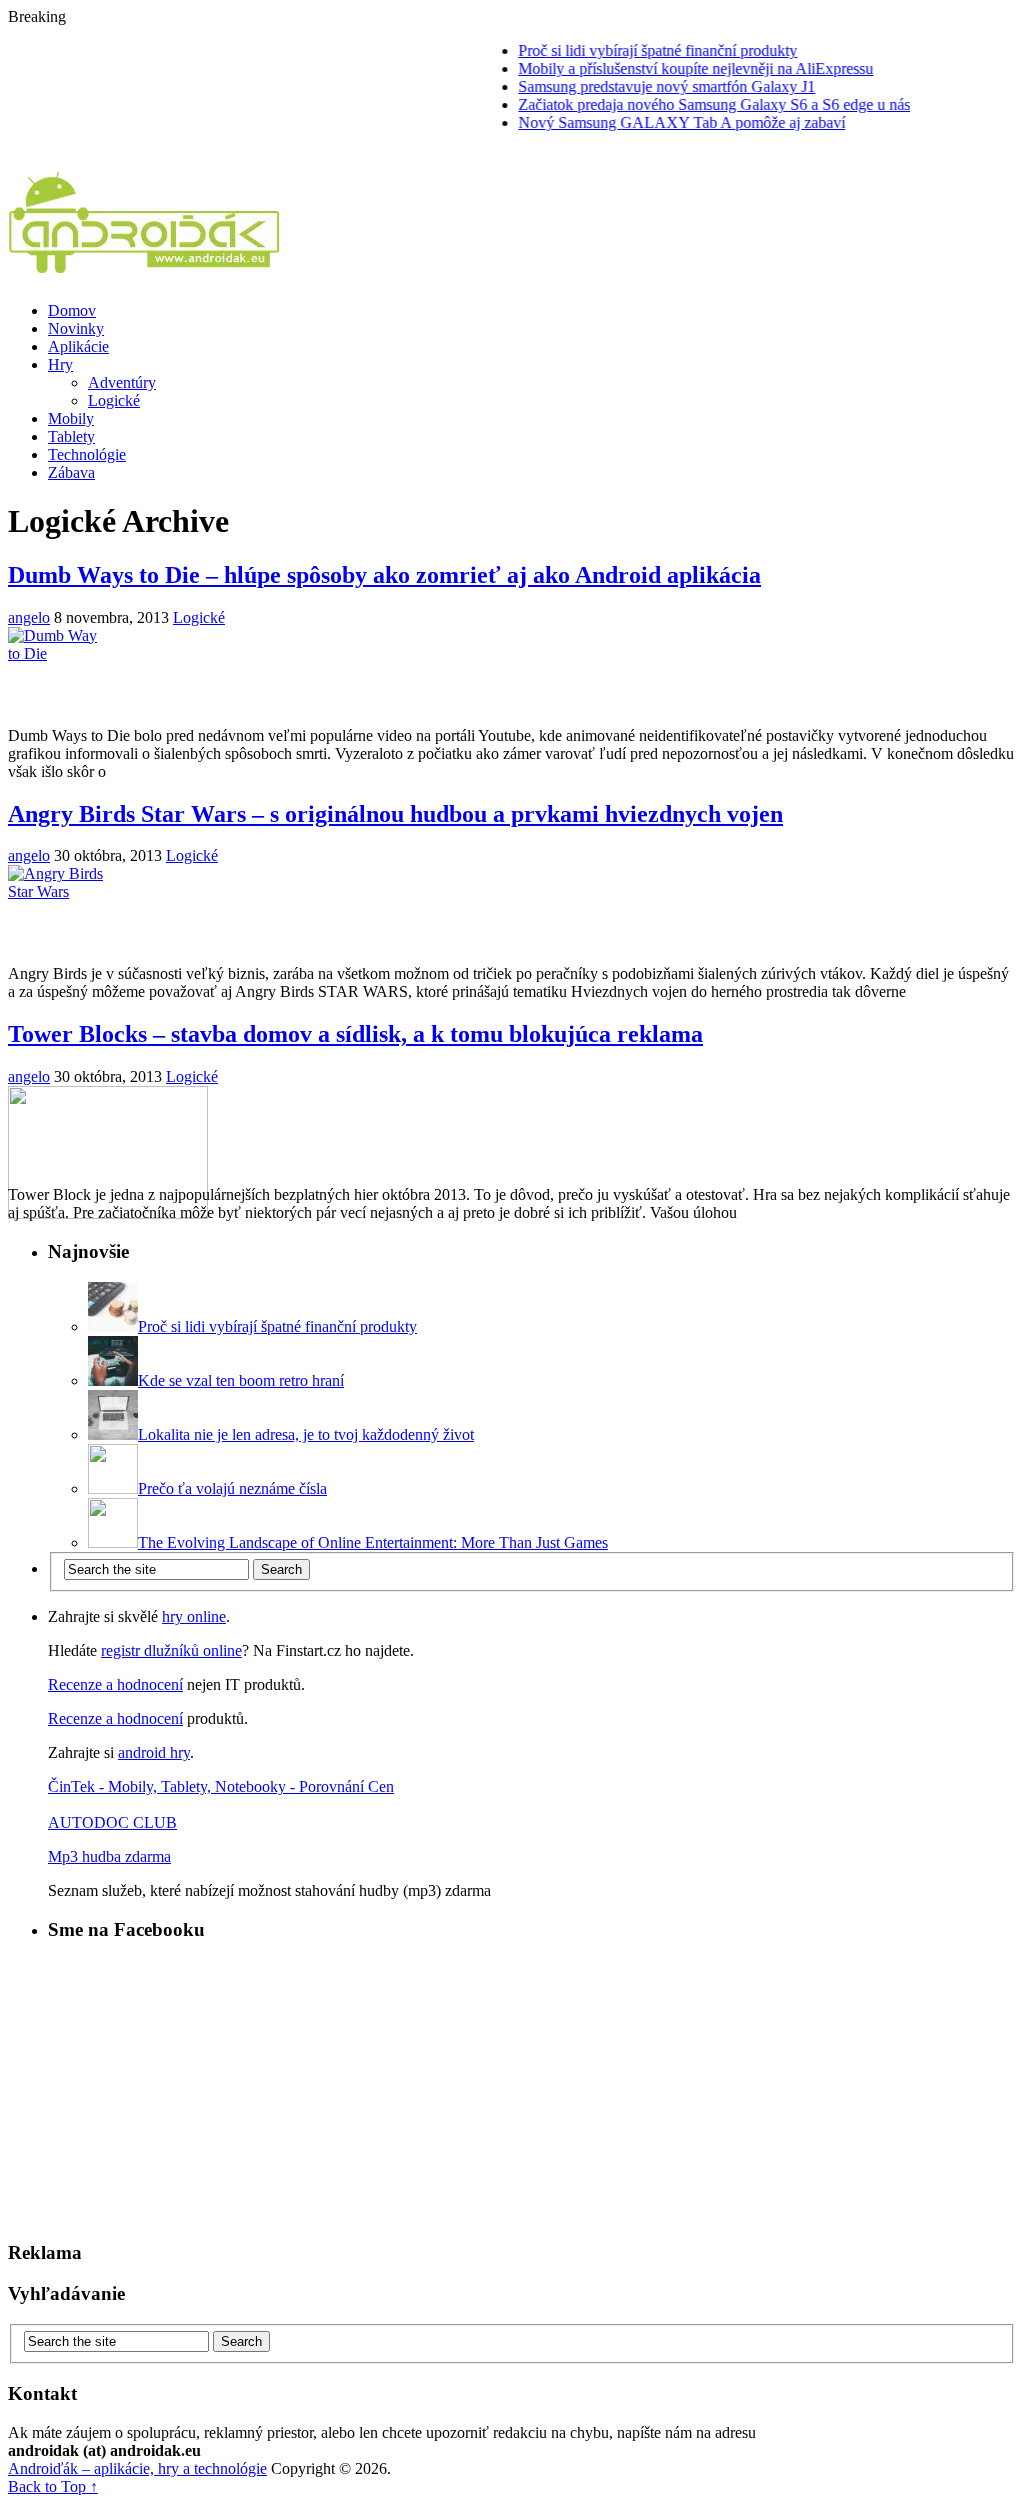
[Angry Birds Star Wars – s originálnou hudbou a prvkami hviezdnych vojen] (512, 915)
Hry (60, 364)
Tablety (71, 436)
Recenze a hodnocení (115, 1684)
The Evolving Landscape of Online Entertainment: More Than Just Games (373, 1542)
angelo (29, 617)
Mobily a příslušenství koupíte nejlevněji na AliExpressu (672, 68)
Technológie (87, 454)
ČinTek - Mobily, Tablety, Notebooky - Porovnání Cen (221, 1786)
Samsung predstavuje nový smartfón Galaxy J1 (643, 86)
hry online (194, 1616)
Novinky (76, 328)
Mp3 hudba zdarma (109, 1856)
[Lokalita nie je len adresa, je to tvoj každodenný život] (113, 1434)
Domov (72, 310)
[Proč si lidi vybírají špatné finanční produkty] (113, 1326)
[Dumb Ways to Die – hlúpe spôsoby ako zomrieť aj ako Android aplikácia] (512, 677)
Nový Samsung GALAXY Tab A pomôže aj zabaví (658, 122)
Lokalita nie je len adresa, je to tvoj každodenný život (306, 1434)
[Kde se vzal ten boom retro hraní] (113, 1380)
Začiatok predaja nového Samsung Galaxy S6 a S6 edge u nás (691, 104)
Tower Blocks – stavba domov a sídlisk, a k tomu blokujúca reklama (355, 1034)
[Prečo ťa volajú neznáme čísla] (113, 1488)
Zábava (71, 472)
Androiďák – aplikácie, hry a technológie (137, 2468)
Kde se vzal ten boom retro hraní (241, 1380)
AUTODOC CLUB (112, 1822)
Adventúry (122, 382)
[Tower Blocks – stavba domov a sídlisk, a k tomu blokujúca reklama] (512, 1136)
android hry (154, 1752)
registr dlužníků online (171, 1650)
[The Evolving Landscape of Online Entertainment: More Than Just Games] (113, 1542)
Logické (114, 400)
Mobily (71, 418)
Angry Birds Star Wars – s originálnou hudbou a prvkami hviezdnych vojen (395, 814)
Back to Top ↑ (53, 2486)
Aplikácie (78, 346)
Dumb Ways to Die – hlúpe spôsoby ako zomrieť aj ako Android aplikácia (384, 575)
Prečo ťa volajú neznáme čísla (232, 1488)
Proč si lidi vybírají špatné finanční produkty (634, 50)
